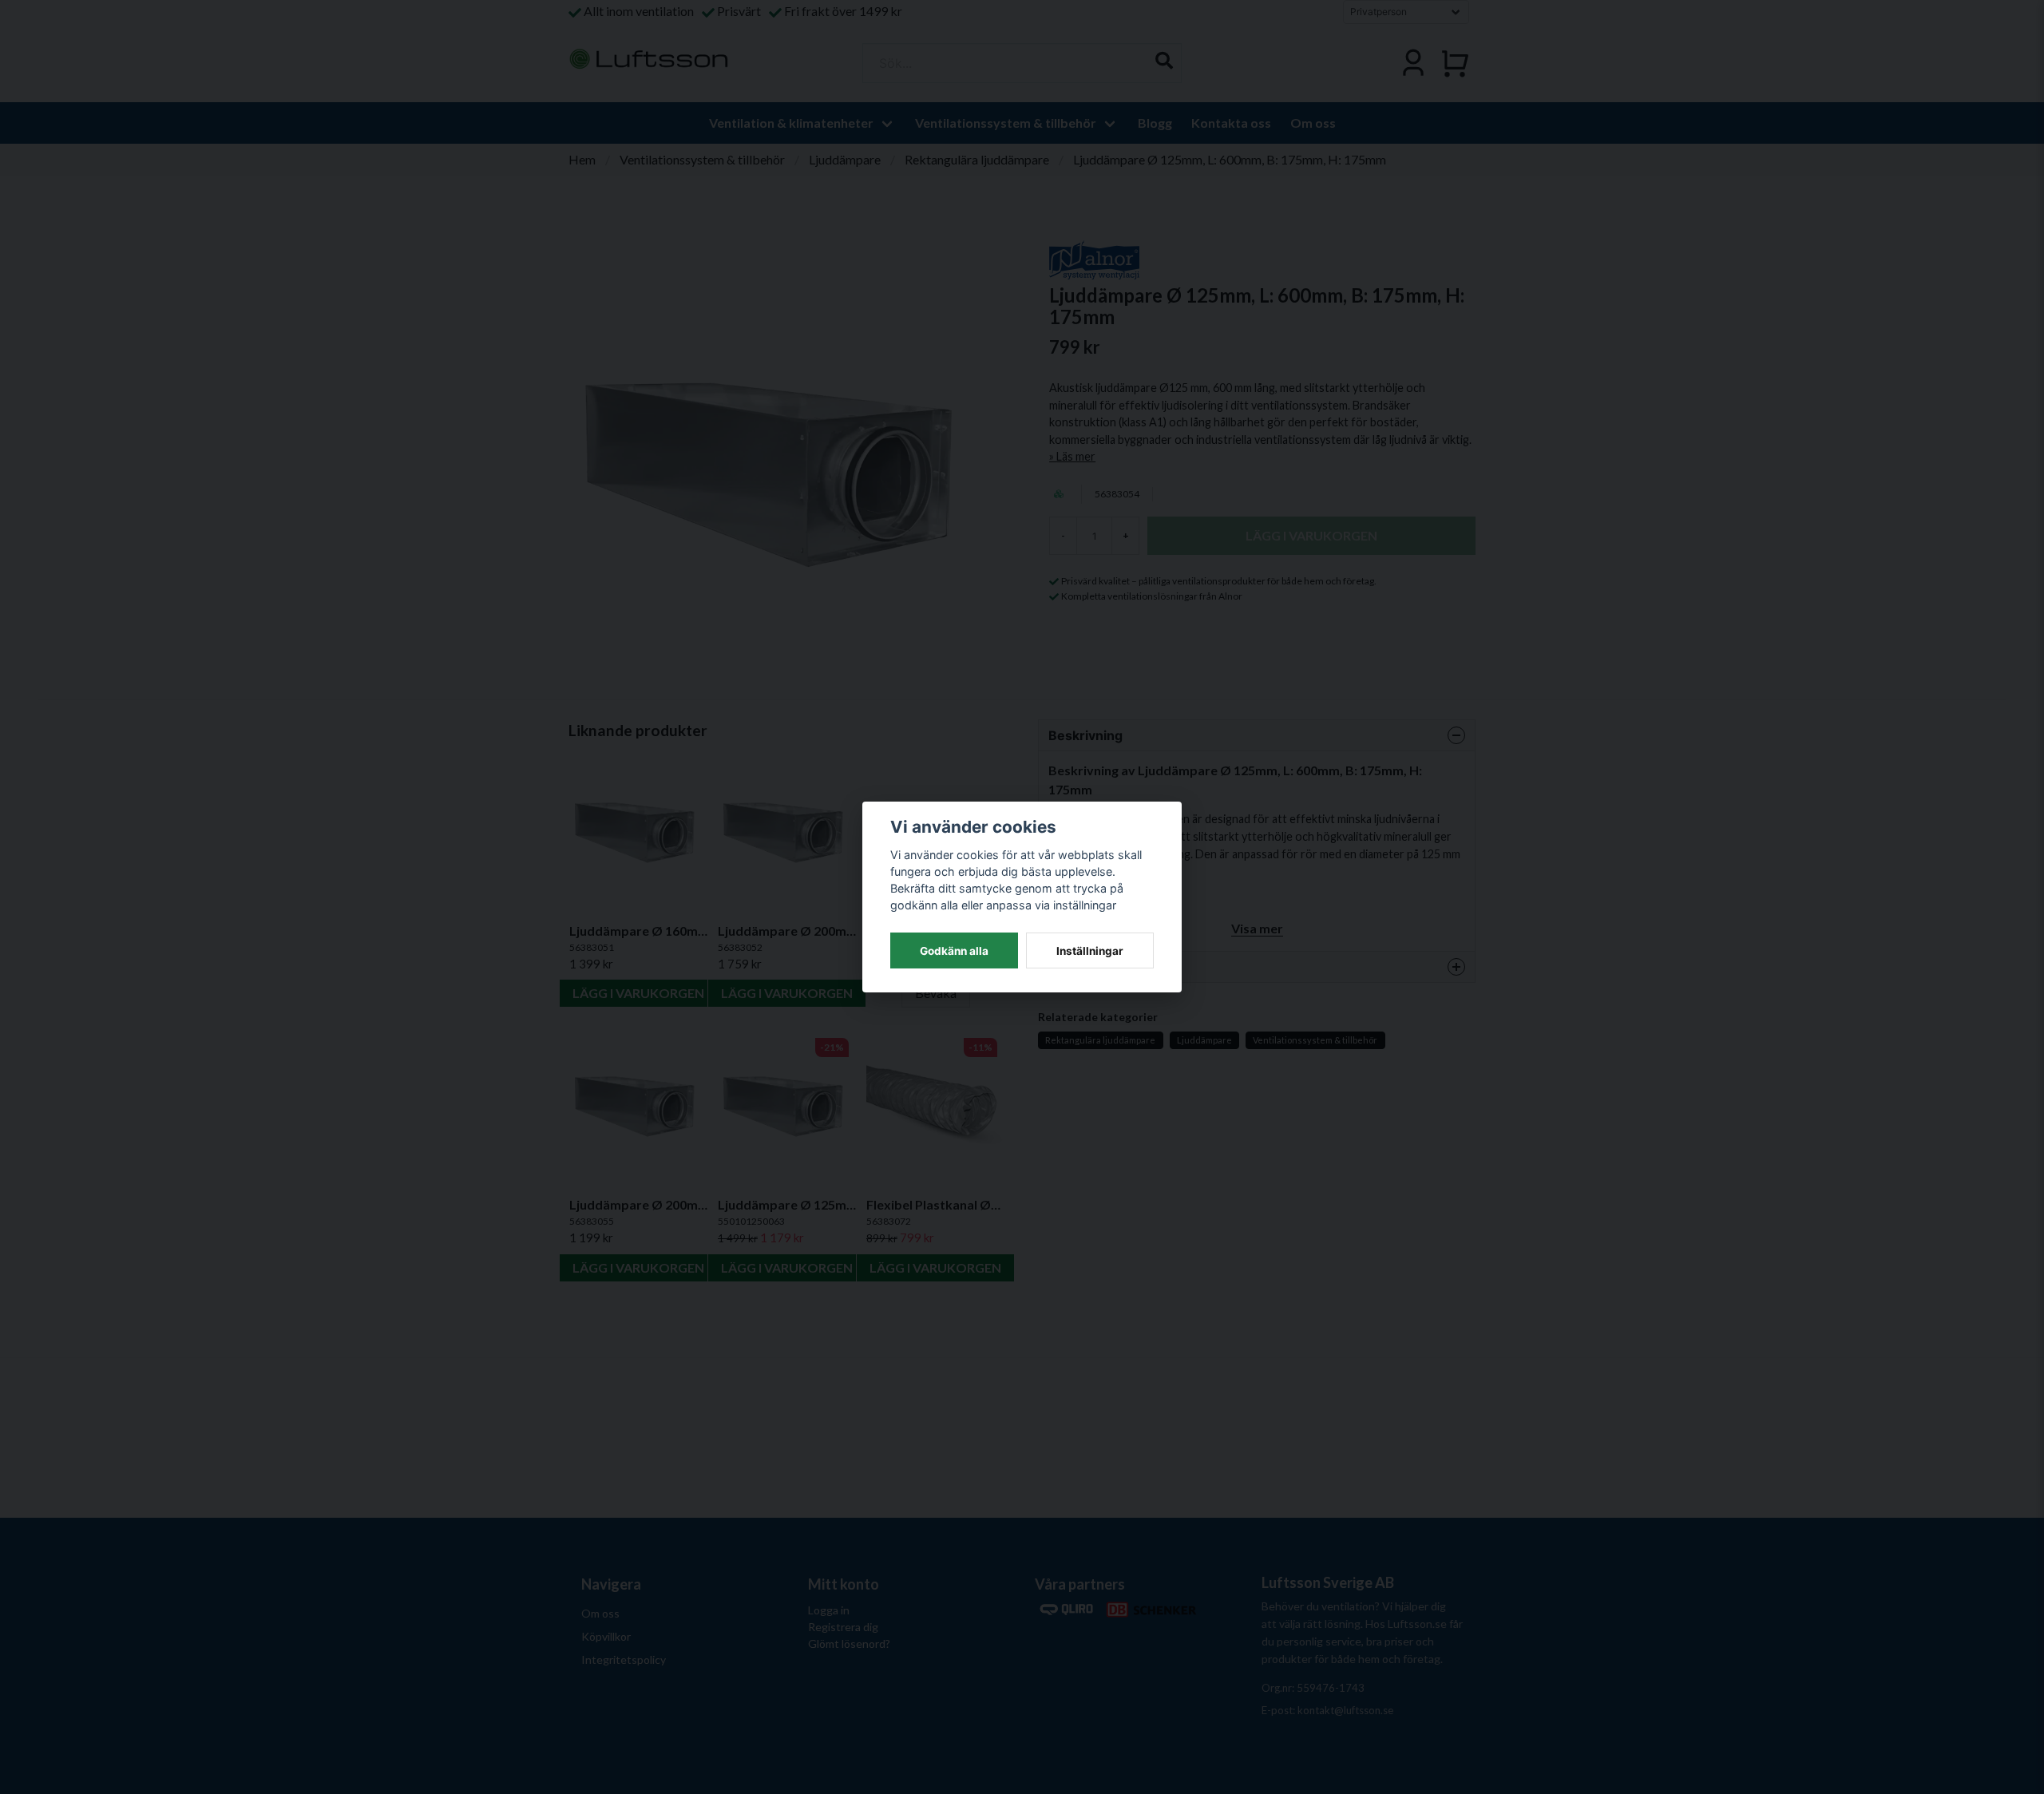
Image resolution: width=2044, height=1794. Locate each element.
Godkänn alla (954, 951)
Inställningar (1090, 951)
